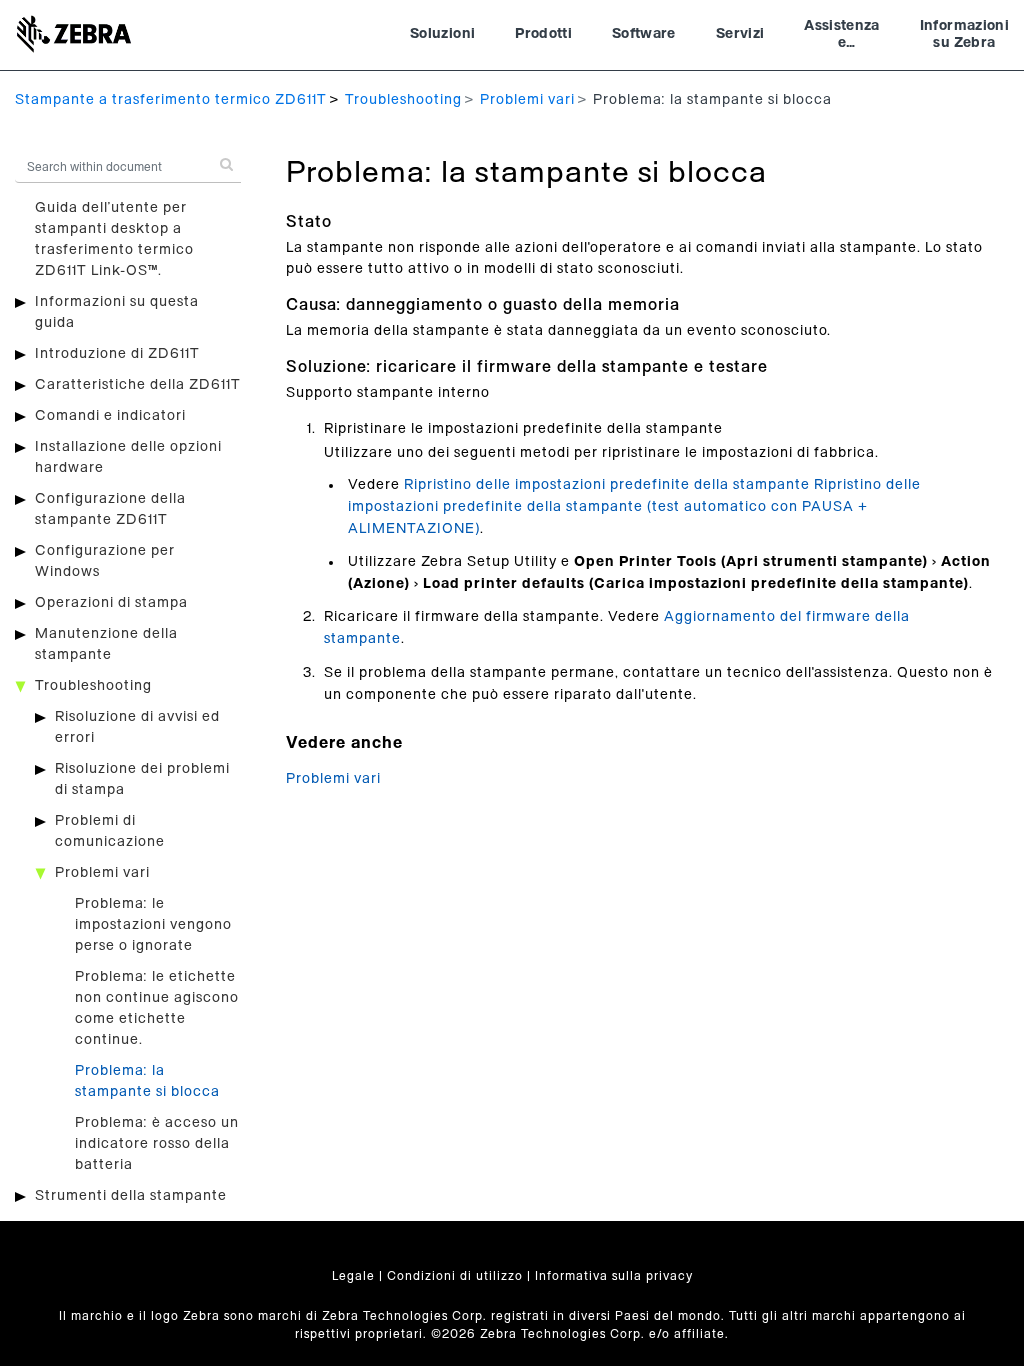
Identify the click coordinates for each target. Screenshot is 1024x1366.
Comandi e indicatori (110, 416)
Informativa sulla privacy (614, 1276)
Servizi (740, 34)
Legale (353, 1276)
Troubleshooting (403, 100)
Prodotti (543, 34)
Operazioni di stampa (111, 603)
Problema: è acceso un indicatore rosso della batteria (157, 1144)
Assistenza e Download (842, 37)
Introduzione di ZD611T (117, 354)
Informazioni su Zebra (964, 35)
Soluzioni (442, 34)
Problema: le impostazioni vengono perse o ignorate (153, 925)
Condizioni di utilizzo (455, 1276)
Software (644, 34)
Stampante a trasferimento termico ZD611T (171, 100)
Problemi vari (527, 100)
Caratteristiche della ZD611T (138, 385)
